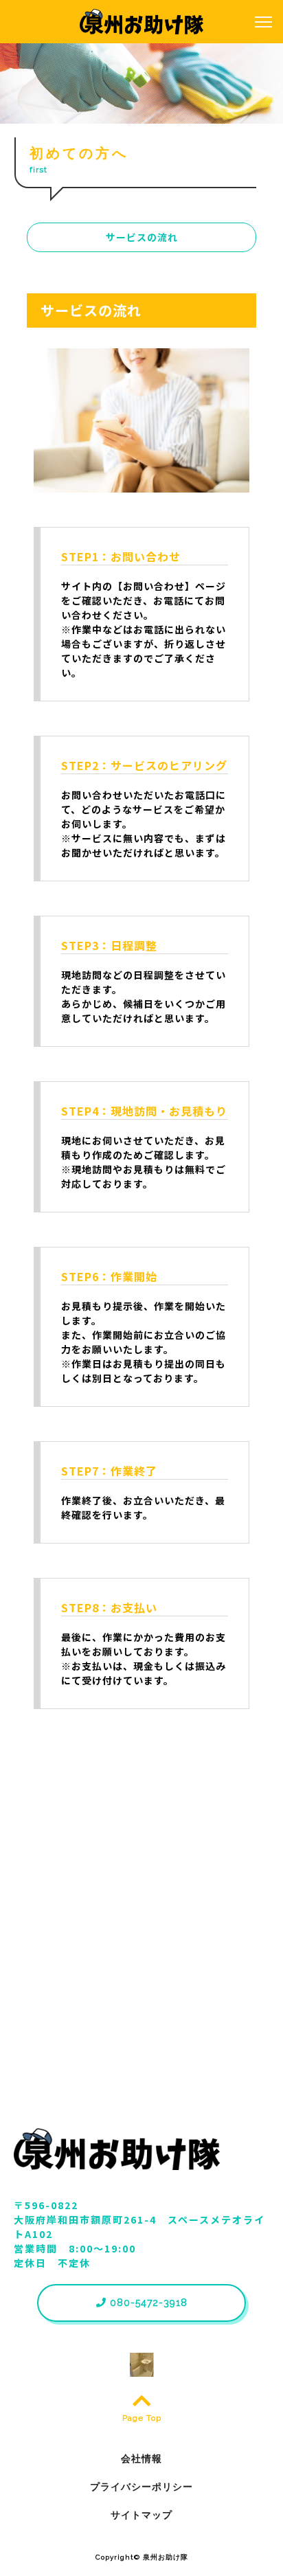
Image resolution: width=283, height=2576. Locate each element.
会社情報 (141, 2459)
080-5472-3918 (147, 2303)
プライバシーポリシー (141, 2487)
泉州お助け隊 (166, 2557)
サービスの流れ (142, 237)
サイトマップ (141, 2515)
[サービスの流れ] (142, 485)
